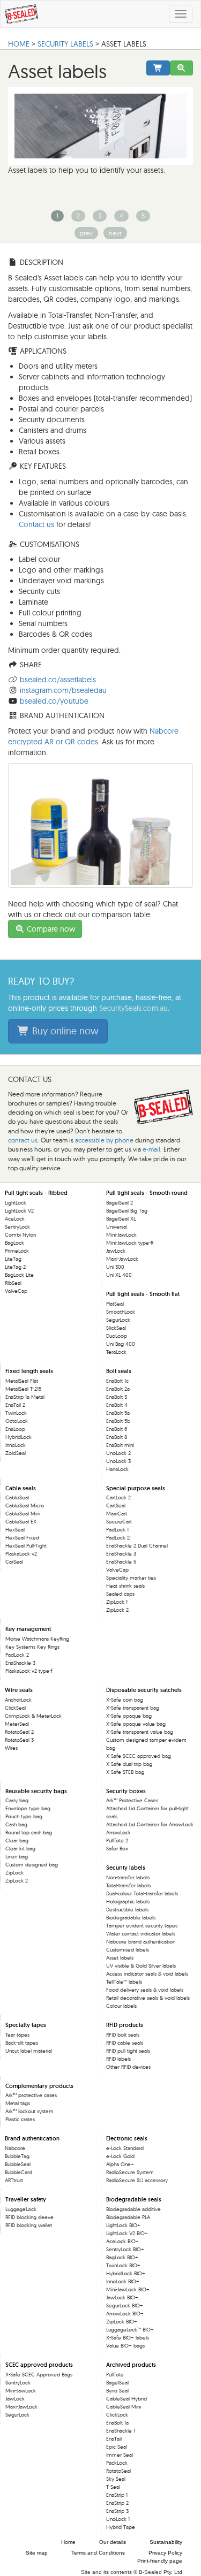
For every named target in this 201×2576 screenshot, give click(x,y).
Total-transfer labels (128, 1885)
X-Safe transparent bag (133, 1708)
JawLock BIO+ (122, 2297)
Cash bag (16, 1824)
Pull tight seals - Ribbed (36, 1193)
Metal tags (18, 2103)
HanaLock (117, 1469)
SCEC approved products (39, 2365)
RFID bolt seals (123, 2035)
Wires (11, 1748)
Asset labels (120, 1958)
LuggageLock (21, 2209)
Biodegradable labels (131, 1918)
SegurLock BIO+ (125, 2306)
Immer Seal (120, 2455)
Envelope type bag (28, 1808)
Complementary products (39, 2086)
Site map (37, 2553)
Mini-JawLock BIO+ (128, 2289)
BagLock (14, 1243)
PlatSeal (115, 1304)
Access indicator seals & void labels (147, 1974)
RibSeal (13, 1283)
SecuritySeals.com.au (133, 1008)
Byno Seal (117, 2391)
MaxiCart (117, 1514)
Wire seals (19, 1690)
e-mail (151, 1149)
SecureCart (119, 1522)
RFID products (125, 2025)
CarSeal (14, 1562)
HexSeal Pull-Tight (26, 1546)
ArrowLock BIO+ (125, 2314)
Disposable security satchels (144, 1690)
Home (68, 2542)
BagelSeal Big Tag (127, 1211)
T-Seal (113, 2487)
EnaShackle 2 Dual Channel (137, 1546)
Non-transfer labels (128, 1877)
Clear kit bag (20, 1849)
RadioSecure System (130, 2172)
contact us (23, 1140)
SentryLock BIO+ (125, 2249)
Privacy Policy (165, 2553)
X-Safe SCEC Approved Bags (39, 2375)
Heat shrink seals (125, 1586)
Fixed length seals (29, 1371)
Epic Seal (117, 2447)
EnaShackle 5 (121, 1562)
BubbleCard (18, 2172)
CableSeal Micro (25, 1506)
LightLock (16, 1203)
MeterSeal (17, 1724)
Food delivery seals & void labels (145, 1990)
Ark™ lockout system (29, 2111)
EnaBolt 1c (117, 1381)
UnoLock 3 (118, 1461)
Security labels (65, 44)
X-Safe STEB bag (125, 1772)
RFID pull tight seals (128, 2051)
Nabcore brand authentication (141, 1942)
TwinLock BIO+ (123, 2265)
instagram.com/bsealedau (63, 690)
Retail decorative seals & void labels (148, 1998)
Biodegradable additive (133, 2209)
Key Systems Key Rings (32, 1647)
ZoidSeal (16, 1453)
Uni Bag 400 (121, 1344)
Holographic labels (128, 1901)
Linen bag (17, 1857)
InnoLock (16, 1445)
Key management (28, 1629)
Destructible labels (127, 1910)
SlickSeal (116, 1328)
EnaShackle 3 (121, 1554)
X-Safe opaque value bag (136, 1724)
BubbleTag (17, 2156)
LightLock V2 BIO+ (127, 2233)
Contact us (36, 524)
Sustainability (166, 2542)
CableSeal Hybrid (126, 2399)
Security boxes (126, 1791)
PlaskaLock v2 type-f (29, 1671)
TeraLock (116, 1352)
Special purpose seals (136, 1488)
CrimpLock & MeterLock (33, 1716)
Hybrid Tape (121, 2527)
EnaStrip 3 (117, 2511)
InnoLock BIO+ (123, 2281)
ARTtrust (14, 2180)
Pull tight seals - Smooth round (147, 1193)
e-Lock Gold (120, 2156)
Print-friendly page (160, 2561)
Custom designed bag (32, 1865)
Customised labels (128, 1950)
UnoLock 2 (118, 1453)
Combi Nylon (20, 1235)
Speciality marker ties (131, 1578)
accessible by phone (104, 1140)
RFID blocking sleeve (29, 2217)
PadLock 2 (118, 1538)
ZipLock (14, 1873)
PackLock (117, 2463)
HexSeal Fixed (22, 1538)
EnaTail (114, 2439)
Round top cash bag (29, 1832)
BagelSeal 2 (120, 1203)
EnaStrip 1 (117, 2495)
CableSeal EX (21, 1522)
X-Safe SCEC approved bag (139, 1756)
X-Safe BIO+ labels (128, 2338)
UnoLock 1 (118, 2519)
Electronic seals (127, 2138)
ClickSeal (15, 1708)
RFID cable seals (125, 2043)
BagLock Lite (19, 1275)
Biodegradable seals (134, 2199)
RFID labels (118, 2059)
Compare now (50, 929)
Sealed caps (120, 1594)
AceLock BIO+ (122, 2241)
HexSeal (15, 1530)
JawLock (116, 1251)
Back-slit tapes (22, 2043)
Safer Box (117, 1849)
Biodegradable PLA (128, 2217)
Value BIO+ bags (125, 2346)
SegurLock (118, 1320)
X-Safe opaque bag (129, 1716)
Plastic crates (20, 2119)
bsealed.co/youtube (54, 701)
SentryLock (17, 1227)
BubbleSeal (18, 2164)
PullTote (115, 2375)
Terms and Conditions (98, 2553)
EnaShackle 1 (121, 2431)
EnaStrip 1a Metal (25, 1397)
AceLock (15, 1219)
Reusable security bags (36, 1791)
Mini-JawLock (121, 1235)
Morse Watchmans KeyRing (37, 1639)
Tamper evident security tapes (142, 1926)
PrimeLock (17, 1251)
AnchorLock (18, 1700)
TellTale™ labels (124, 1982)
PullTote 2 (117, 1840)
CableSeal (17, 1497)
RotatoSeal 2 (19, 1732)
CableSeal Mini (23, 1514)
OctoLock (17, 1421)
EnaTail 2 (15, 1405)
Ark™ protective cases (31, 2095)
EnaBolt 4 (117, 1405)
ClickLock (117, 2415)
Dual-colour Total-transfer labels (142, 1893)
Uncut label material (29, 2051)
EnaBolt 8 (117, 1437)
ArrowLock (118, 1832)
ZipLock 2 (117, 1610)
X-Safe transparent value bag (140, 1732)
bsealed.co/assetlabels (58, 680)
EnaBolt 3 (117, 1397)
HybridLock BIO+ (126, 2273)
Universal (117, 1227)
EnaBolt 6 (117, 1429)
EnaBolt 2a (118, 1389)
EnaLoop (15, 1429)
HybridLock (18, 1437)
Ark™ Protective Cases (132, 1800)
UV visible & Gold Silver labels (141, 1966)
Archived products (131, 2365)
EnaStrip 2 (117, 2503)
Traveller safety (26, 2199)
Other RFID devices (128, 2067)
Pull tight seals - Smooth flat (143, 1294)
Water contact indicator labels (141, 1934)
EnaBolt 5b (118, 1421)
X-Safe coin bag (125, 1700)
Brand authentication (32, 2138)
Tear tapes (17, 2035)
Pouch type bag (24, 1816)
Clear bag (17, 1840)
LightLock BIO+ (123, 2225)
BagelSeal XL (121, 1219)
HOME (19, 44)
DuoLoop (117, 1336)
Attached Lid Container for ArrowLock (150, 1824)
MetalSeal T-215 (23, 1389)
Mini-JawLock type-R (130, 1243)
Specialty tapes (26, 2025)
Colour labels (121, 2006)
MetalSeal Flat (22, 1381)
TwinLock (16, 1413)
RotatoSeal (118, 2471)
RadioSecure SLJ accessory (137, 2180)
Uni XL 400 (119, 1275)
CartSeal (116, 1506)
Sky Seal (116, 2479)
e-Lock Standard (125, 2148)
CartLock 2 (118, 1497)
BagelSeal (117, 2383)
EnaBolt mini (120, 1445)
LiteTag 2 (15, 1267)
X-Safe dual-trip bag (129, 1764)
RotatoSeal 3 (19, 1740)
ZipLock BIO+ (122, 2322)
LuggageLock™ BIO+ (130, 2330)
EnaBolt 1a (117, 2423)
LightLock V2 (19, 1211)
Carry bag (17, 1800)
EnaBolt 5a (118, 1413)
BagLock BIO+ (122, 2257)
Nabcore (15, 2148)
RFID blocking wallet (29, 2225)
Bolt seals (119, 1371)
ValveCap (16, 1291)
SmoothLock (121, 1312)
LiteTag (13, 1259)
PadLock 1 (117, 1530)
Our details (113, 2542)
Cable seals (21, 1488)
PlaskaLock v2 (21, 1554)
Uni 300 (115, 1267)
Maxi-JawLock (122, 1259)
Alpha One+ (120, 2164)
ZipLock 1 (117, 1602)
